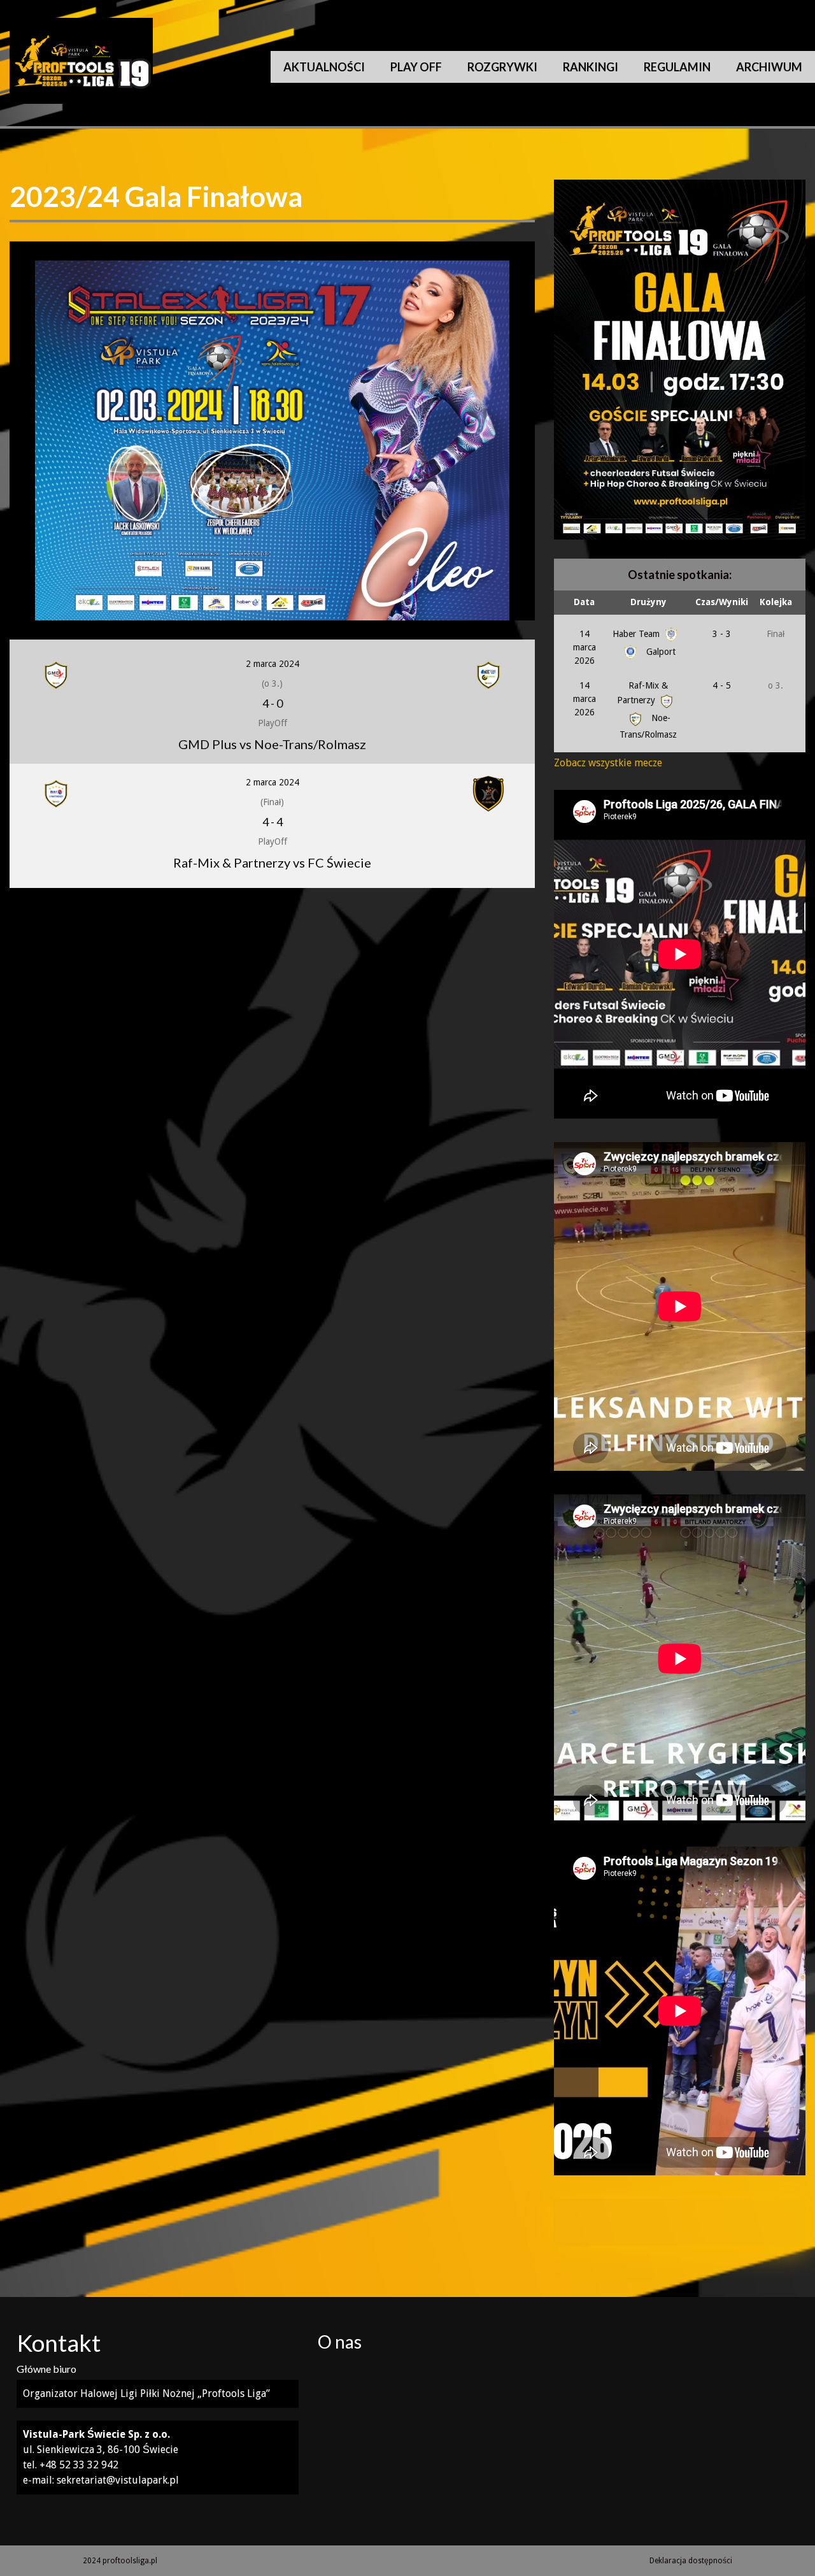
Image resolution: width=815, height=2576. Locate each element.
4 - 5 (722, 685)
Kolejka (776, 602)
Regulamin (677, 67)
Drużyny (648, 602)
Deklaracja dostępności (691, 2561)
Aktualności (324, 67)
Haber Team (637, 634)
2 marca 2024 (273, 664)
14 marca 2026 (585, 647)
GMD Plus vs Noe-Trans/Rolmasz (272, 744)
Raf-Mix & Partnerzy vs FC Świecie (272, 862)
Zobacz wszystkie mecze (608, 763)
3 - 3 (722, 634)
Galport (660, 652)
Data (584, 602)
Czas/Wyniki (722, 602)
